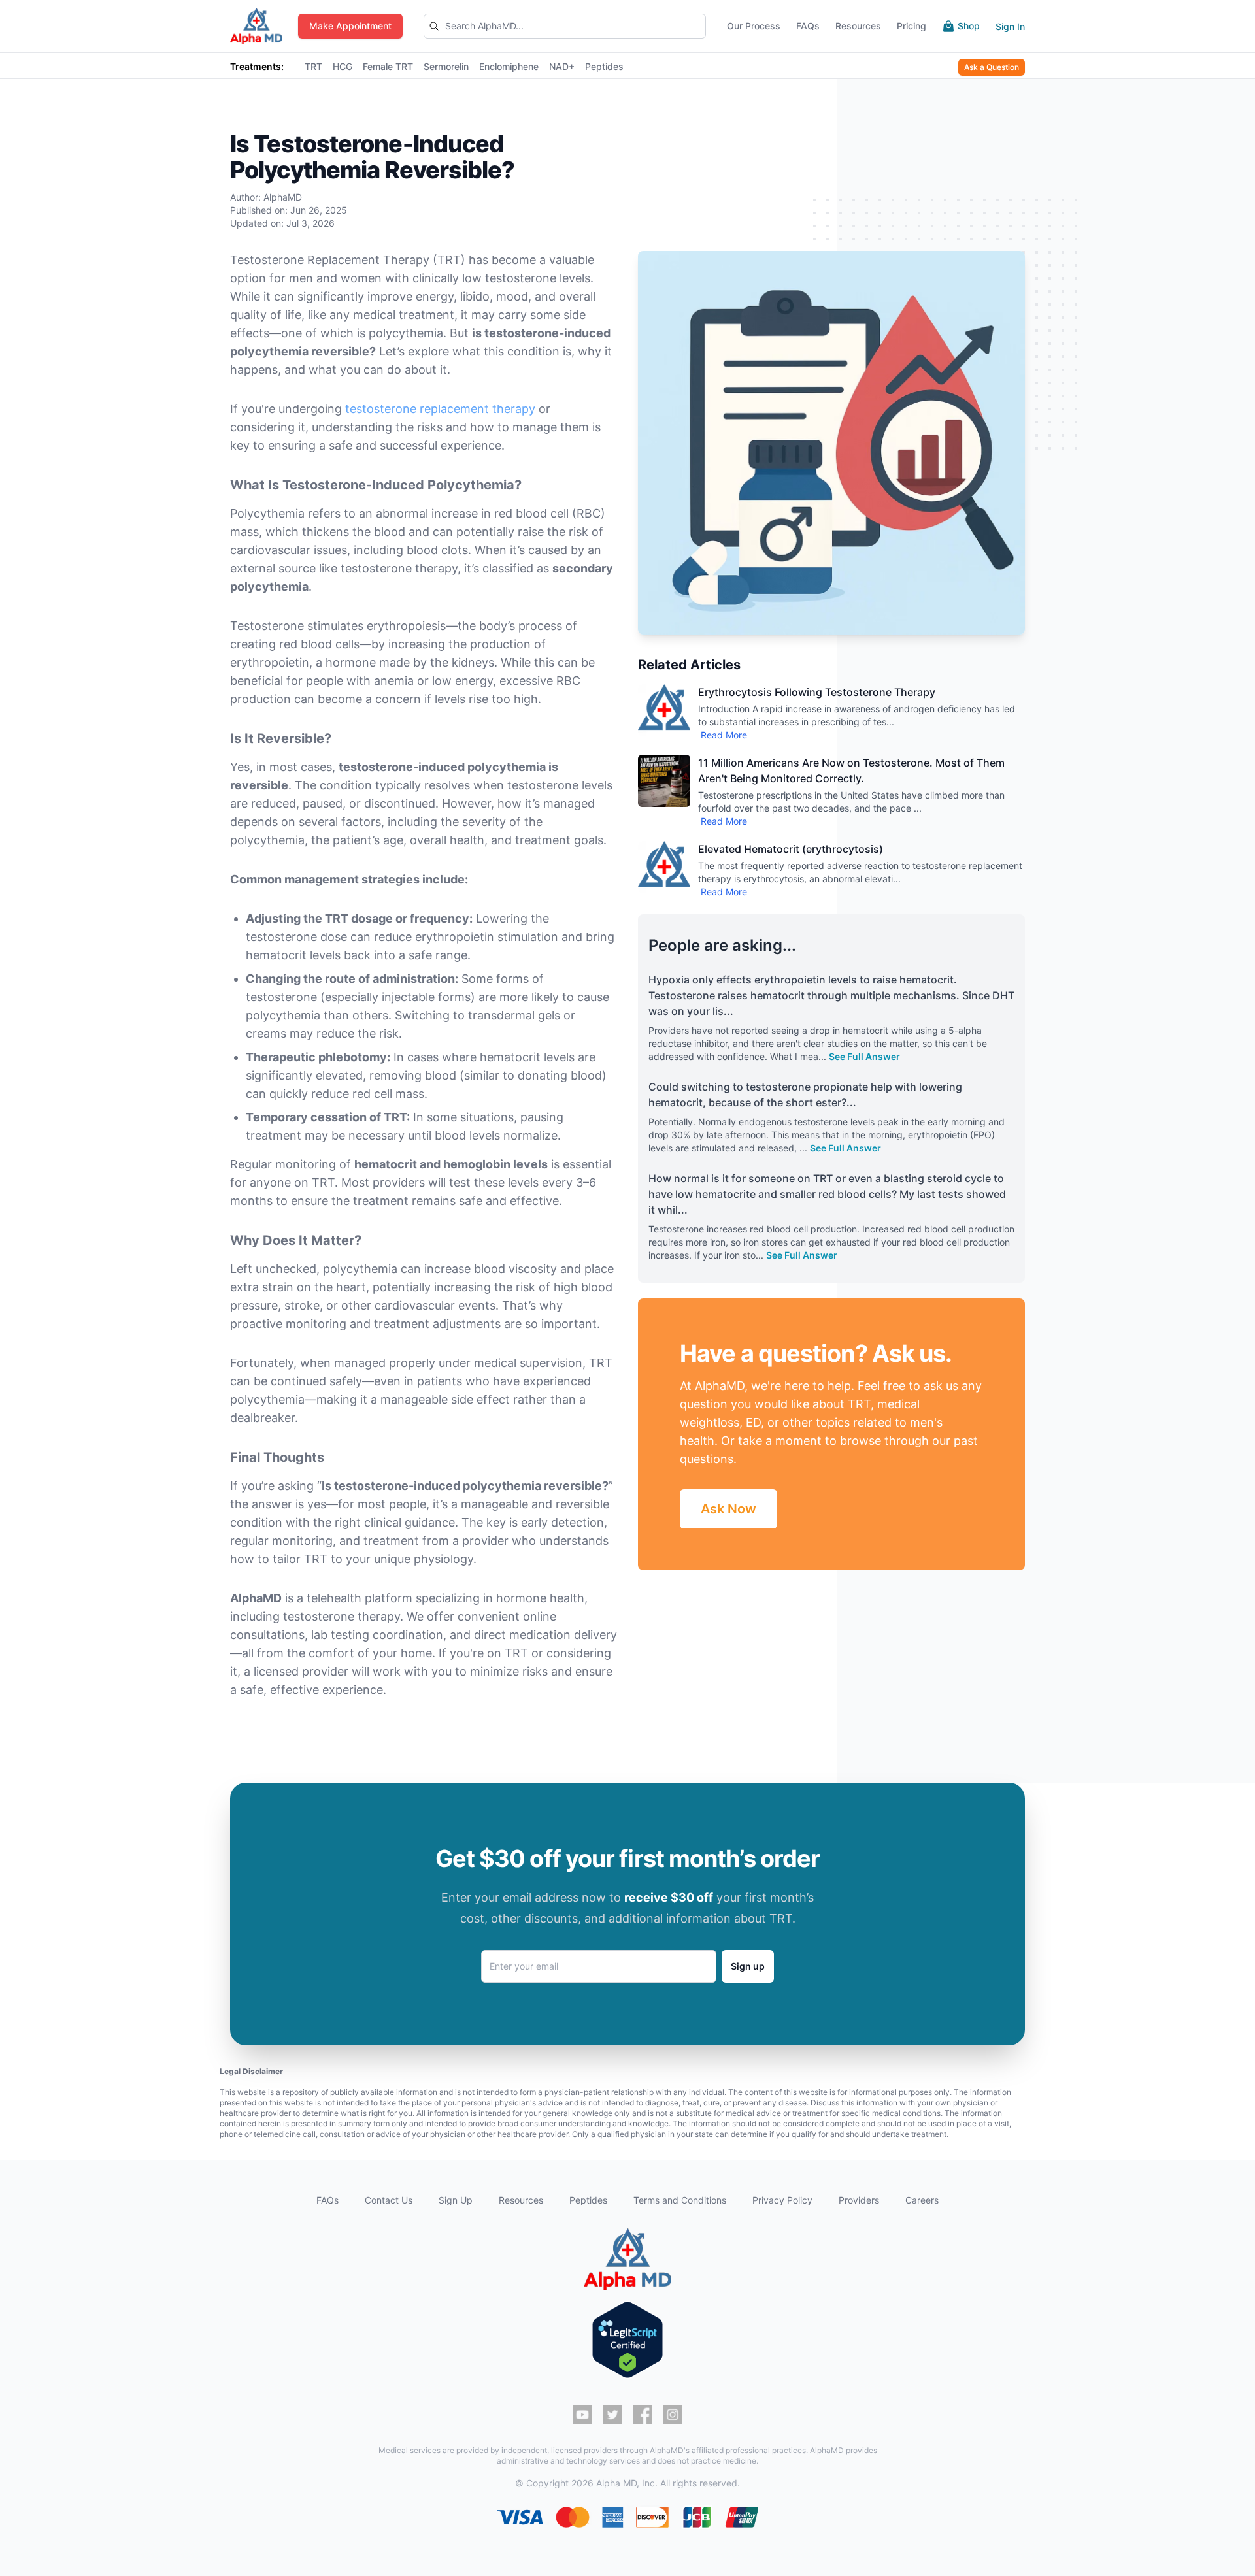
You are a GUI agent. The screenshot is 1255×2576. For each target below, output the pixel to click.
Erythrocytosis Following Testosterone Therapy (817, 692)
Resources (521, 2200)
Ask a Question (992, 67)
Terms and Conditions (680, 2200)
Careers (922, 2200)
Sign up (748, 1966)
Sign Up (456, 2200)
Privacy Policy (782, 2200)
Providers (859, 2200)
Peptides (604, 66)
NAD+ (562, 66)
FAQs (327, 2200)
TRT (313, 66)
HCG (343, 66)
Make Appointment (350, 26)
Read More (724, 735)
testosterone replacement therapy (440, 409)
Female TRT (388, 66)
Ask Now (728, 1509)
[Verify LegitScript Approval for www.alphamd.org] (627, 2340)
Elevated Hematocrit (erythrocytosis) (791, 849)
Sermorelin (446, 66)
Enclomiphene (509, 66)
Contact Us (389, 2200)
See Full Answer (864, 1056)
